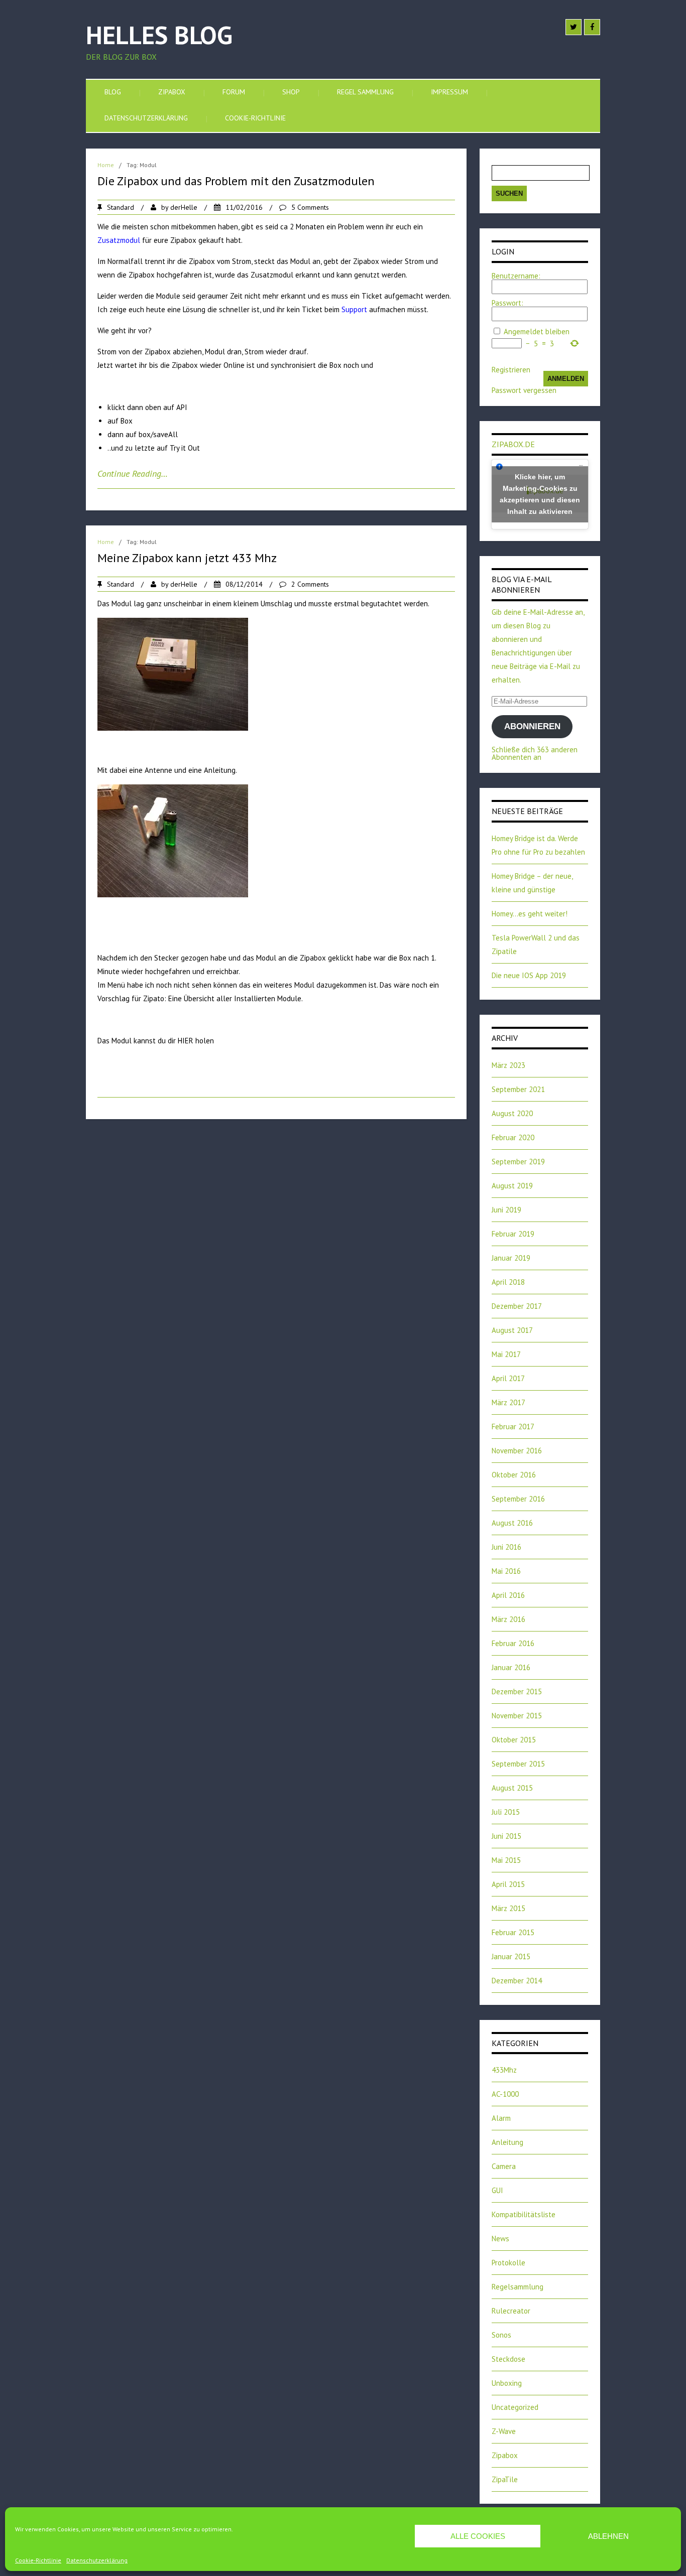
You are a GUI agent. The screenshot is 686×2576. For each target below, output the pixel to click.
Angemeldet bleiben (537, 331)
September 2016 (518, 1499)
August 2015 (512, 1788)
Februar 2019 (513, 1234)
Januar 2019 (511, 1258)
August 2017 (512, 1330)
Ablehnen (608, 2536)
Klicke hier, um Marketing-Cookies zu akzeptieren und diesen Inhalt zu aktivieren (540, 494)
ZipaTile (505, 2479)
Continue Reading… (133, 473)
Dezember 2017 (517, 1306)
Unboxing (507, 2383)
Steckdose (508, 2359)
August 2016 (512, 1523)
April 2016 (508, 1595)
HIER (186, 1041)
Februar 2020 (513, 1137)
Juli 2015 (506, 1812)
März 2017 (508, 1402)
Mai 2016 (506, 1571)
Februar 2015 (513, 1932)
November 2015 (517, 1716)
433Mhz (504, 2070)
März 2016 (508, 1619)
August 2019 (512, 1186)
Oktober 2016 (514, 1475)
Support (354, 309)
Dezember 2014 (517, 1981)
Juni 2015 (506, 1836)
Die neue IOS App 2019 (529, 975)
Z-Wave (504, 2431)
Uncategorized (515, 2407)
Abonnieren (532, 726)
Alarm (501, 2118)
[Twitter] (574, 27)
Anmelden (566, 379)
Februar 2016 (513, 1643)
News (500, 2239)
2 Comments (310, 584)
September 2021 (518, 1089)
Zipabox (172, 92)
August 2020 (512, 1113)
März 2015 (508, 1908)
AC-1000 (505, 2094)
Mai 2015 (506, 1860)
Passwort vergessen (524, 390)
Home (106, 165)
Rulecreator (511, 2311)
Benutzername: (516, 276)
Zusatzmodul (119, 240)
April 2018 (508, 1282)
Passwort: (507, 303)
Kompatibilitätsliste (524, 2214)
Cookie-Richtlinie (38, 2560)
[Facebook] (592, 27)
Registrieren (511, 370)
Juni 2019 (506, 1210)
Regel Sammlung (365, 92)
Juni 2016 (506, 1547)
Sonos (501, 2335)
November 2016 (517, 1451)
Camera (504, 2166)
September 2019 (518, 1162)
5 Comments (310, 207)
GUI (497, 2190)
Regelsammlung (518, 2287)
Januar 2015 (511, 1956)
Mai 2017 (506, 1354)
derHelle (184, 207)
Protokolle (508, 2263)
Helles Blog (159, 35)
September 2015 (518, 1764)
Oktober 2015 (514, 1740)
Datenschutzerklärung (97, 2560)
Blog (113, 92)
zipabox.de (513, 444)
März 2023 (508, 1065)
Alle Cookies (478, 2536)
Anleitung (507, 2142)
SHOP (291, 92)
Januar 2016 (511, 1667)
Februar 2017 (513, 1427)
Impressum (449, 92)
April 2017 (508, 1378)
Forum (234, 92)
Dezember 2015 (517, 1691)
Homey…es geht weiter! (530, 914)
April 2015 (508, 1884)
